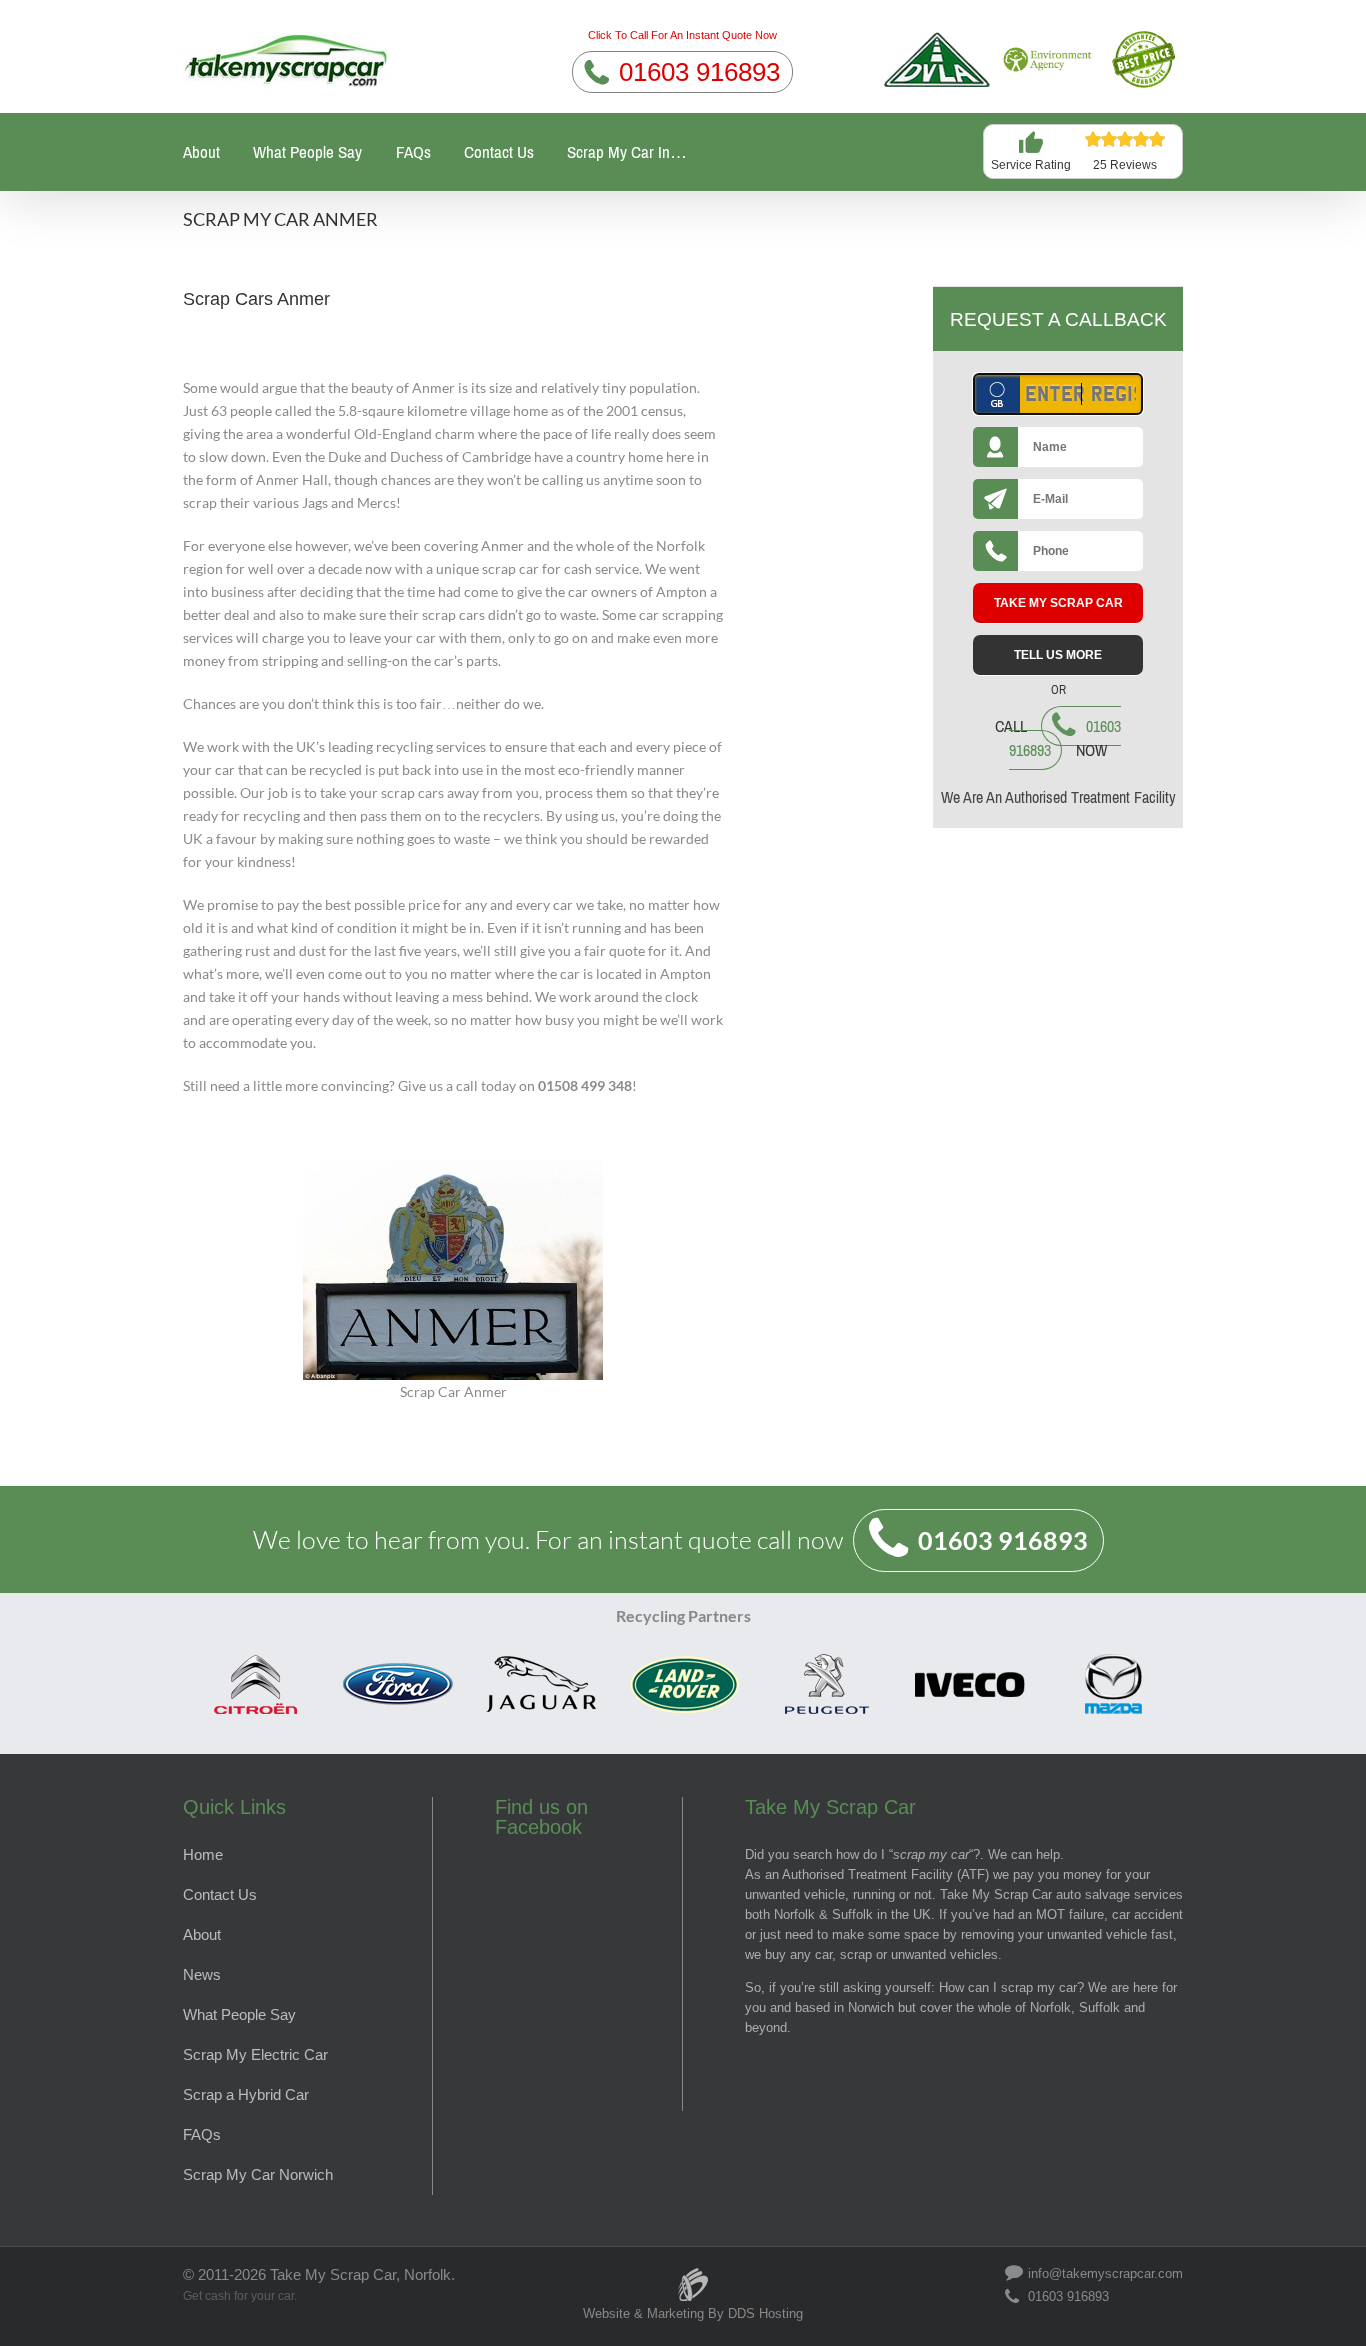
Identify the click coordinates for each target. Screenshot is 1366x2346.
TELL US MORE (1058, 655)
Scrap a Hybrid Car (246, 2094)
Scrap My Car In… (627, 152)
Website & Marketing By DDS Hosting (693, 2313)
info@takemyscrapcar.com (1105, 2273)
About (201, 152)
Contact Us (499, 152)
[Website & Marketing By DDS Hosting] (693, 2274)
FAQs (413, 152)
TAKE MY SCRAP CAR (1058, 603)
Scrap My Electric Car (255, 2054)
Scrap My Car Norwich (258, 2174)
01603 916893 (699, 72)
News (202, 1974)
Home (203, 1854)
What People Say (307, 152)
